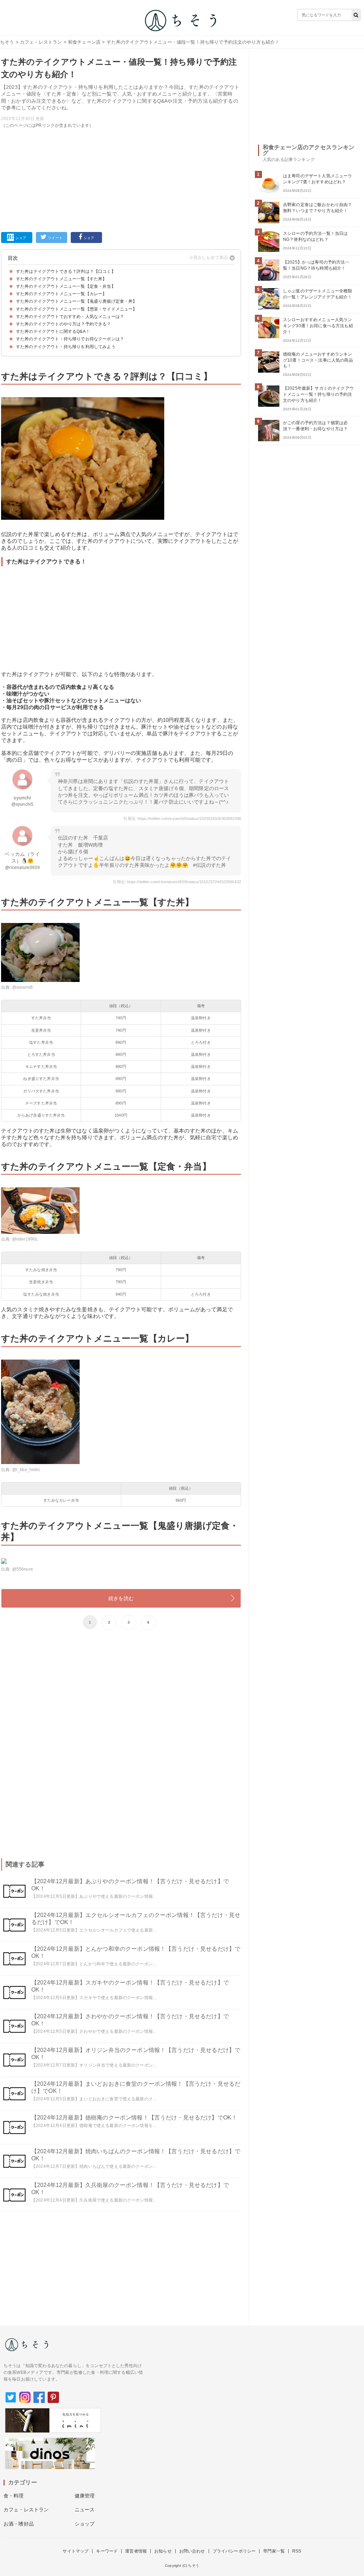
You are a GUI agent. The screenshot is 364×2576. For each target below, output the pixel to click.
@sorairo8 (22, 987)
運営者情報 (136, 2551)
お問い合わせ (192, 2551)
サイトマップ (76, 2551)
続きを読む (121, 1598)
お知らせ (163, 2551)
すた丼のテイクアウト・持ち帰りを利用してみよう (66, 347)
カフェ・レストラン (41, 42)
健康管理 (85, 2496)
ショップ (85, 2524)
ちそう (7, 42)
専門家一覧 (274, 2551)
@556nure (23, 1569)
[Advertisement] (121, 179)
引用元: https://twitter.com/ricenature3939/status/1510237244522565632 (177, 882)
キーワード (107, 2551)
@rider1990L (25, 1239)
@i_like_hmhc (26, 1470)
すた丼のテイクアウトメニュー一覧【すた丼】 (61, 279)
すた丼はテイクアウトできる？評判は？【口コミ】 (66, 271)
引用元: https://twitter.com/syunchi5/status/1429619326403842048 (182, 819)
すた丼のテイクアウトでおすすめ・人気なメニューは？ (70, 317)
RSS (297, 2551)
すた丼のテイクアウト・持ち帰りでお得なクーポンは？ (70, 339)
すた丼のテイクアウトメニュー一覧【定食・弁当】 (66, 286)
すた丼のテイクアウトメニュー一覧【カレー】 (61, 294)
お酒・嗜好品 (19, 2524)
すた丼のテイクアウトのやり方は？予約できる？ (64, 324)
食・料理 (14, 2496)
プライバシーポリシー (234, 2551)
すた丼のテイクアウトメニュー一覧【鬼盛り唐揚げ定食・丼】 (76, 301)
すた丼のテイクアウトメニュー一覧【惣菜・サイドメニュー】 (76, 309)
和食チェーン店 (84, 42)
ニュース (85, 2510)
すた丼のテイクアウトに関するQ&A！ (53, 331)
